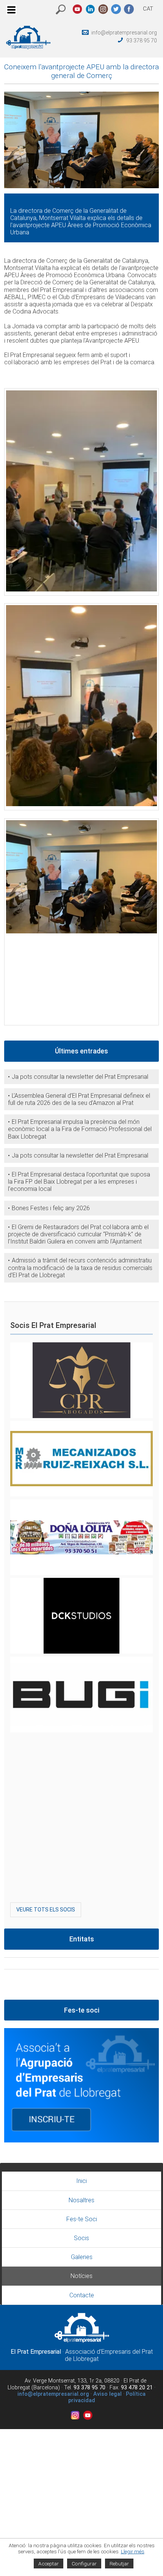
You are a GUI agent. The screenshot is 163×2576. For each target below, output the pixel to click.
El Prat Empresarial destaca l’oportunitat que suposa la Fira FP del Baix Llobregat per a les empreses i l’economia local (79, 1182)
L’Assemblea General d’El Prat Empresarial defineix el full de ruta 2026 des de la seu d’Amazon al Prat (79, 1099)
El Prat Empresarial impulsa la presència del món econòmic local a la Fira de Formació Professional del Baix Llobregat (80, 1129)
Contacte (82, 2295)
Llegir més (133, 2551)
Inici (81, 2181)
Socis (81, 2238)
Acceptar (49, 2564)
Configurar (84, 2564)
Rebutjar (119, 2564)
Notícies (81, 2276)
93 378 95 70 (142, 41)
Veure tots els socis (46, 1910)
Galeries (82, 2257)
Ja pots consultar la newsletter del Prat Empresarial (80, 1077)
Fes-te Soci (82, 2219)
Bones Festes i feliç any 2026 (51, 1208)
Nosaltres (81, 2200)
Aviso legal (107, 2394)
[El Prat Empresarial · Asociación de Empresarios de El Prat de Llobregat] (28, 47)
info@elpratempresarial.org (124, 33)
